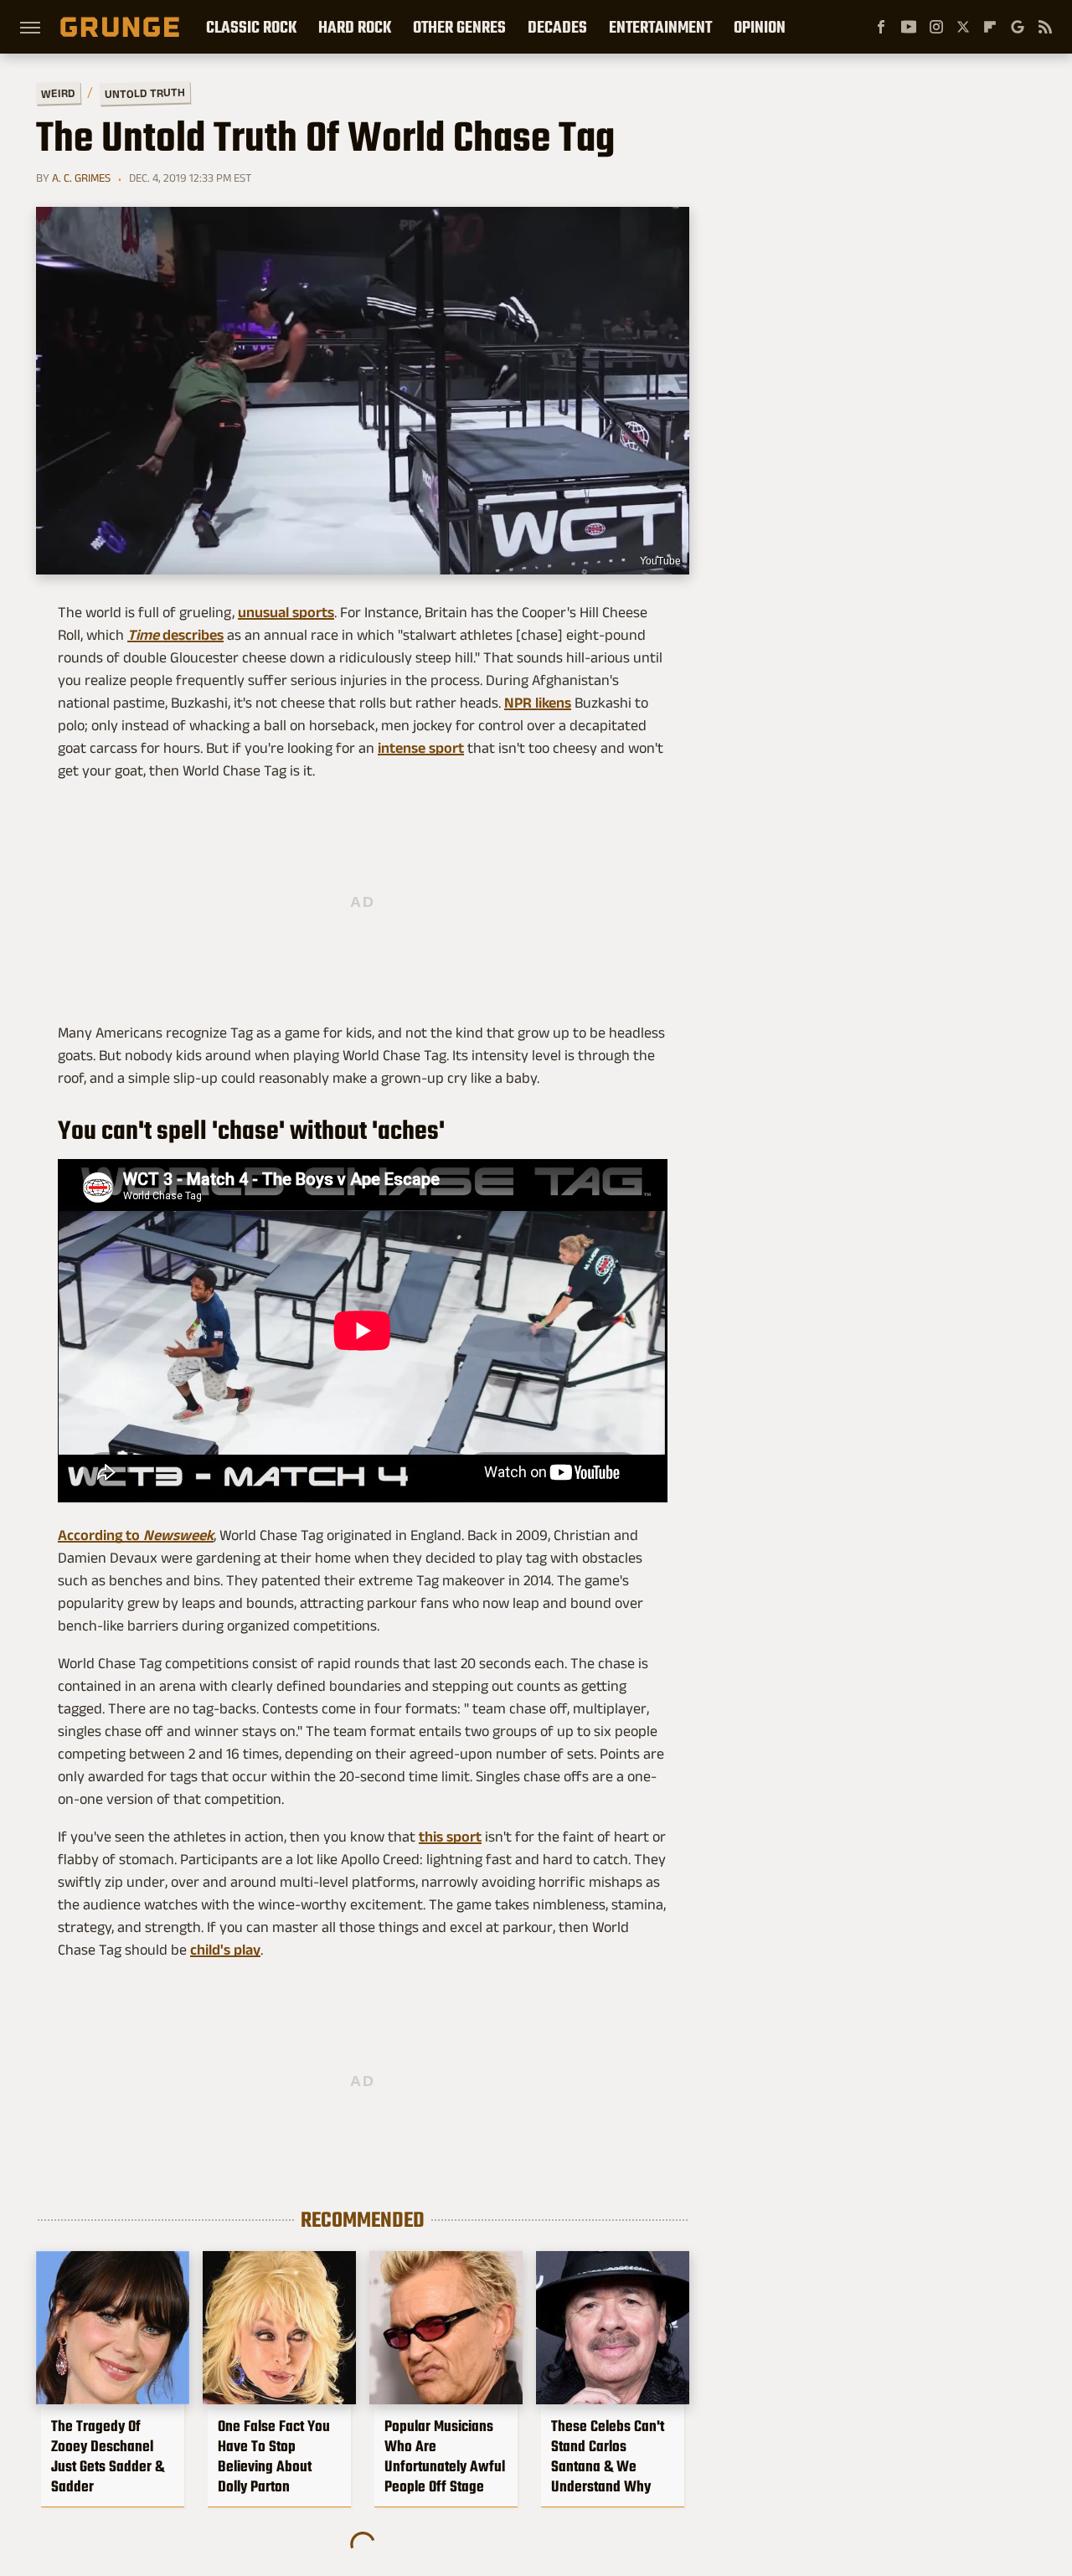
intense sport (421, 748)
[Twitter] (963, 27)
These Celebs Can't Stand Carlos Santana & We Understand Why (608, 2456)
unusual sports (286, 612)
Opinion (760, 27)
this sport (450, 1837)
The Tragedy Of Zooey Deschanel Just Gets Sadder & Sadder (108, 2456)
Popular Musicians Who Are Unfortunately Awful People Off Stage (445, 2456)
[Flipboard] (990, 27)
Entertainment (660, 27)
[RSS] (1045, 27)
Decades (557, 27)
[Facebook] (881, 27)
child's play (225, 1950)
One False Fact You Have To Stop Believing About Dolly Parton (274, 2456)
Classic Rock (251, 27)
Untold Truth (145, 93)
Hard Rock (355, 27)
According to (136, 1535)
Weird (58, 93)
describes (175, 635)
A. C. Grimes (81, 178)
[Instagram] (936, 27)
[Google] (1018, 27)
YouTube (660, 561)
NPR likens (538, 703)
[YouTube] (909, 27)
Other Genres (459, 27)
